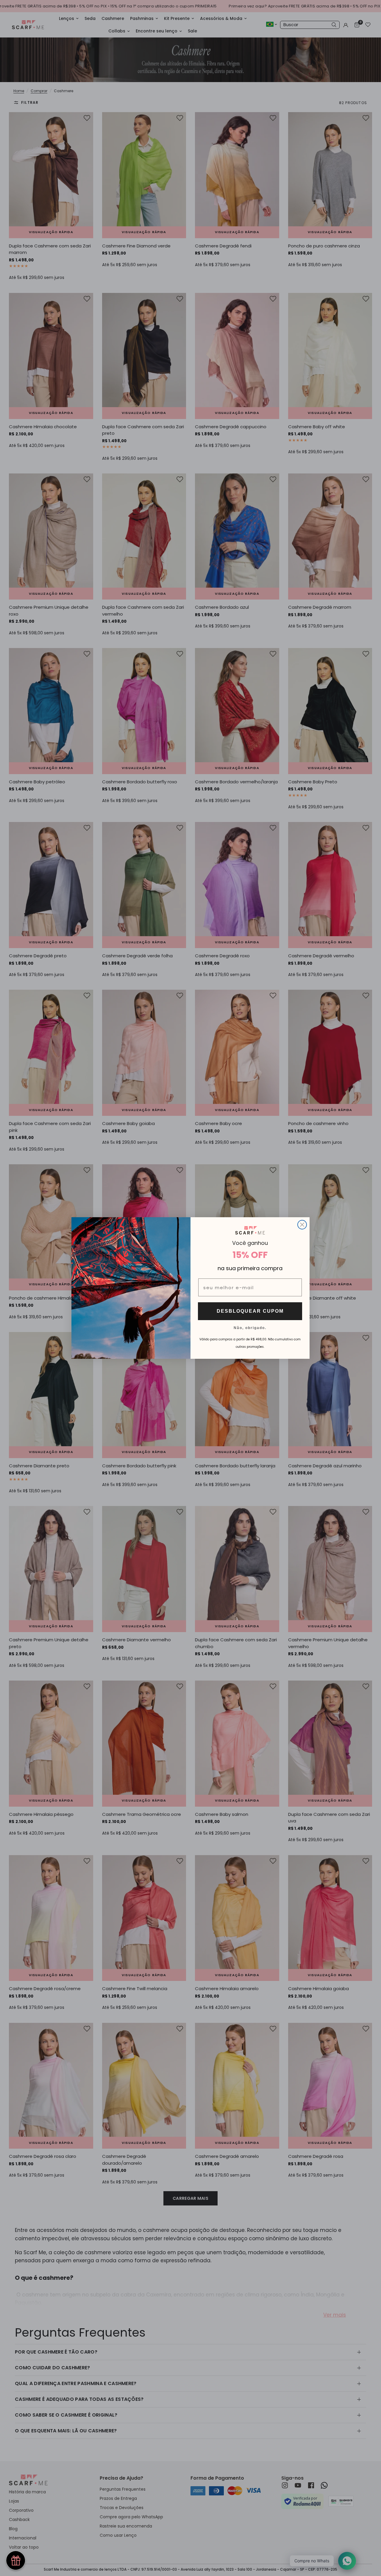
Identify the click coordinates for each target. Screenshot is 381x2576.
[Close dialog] (302, 1225)
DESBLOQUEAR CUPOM (250, 1311)
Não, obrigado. (250, 1328)
